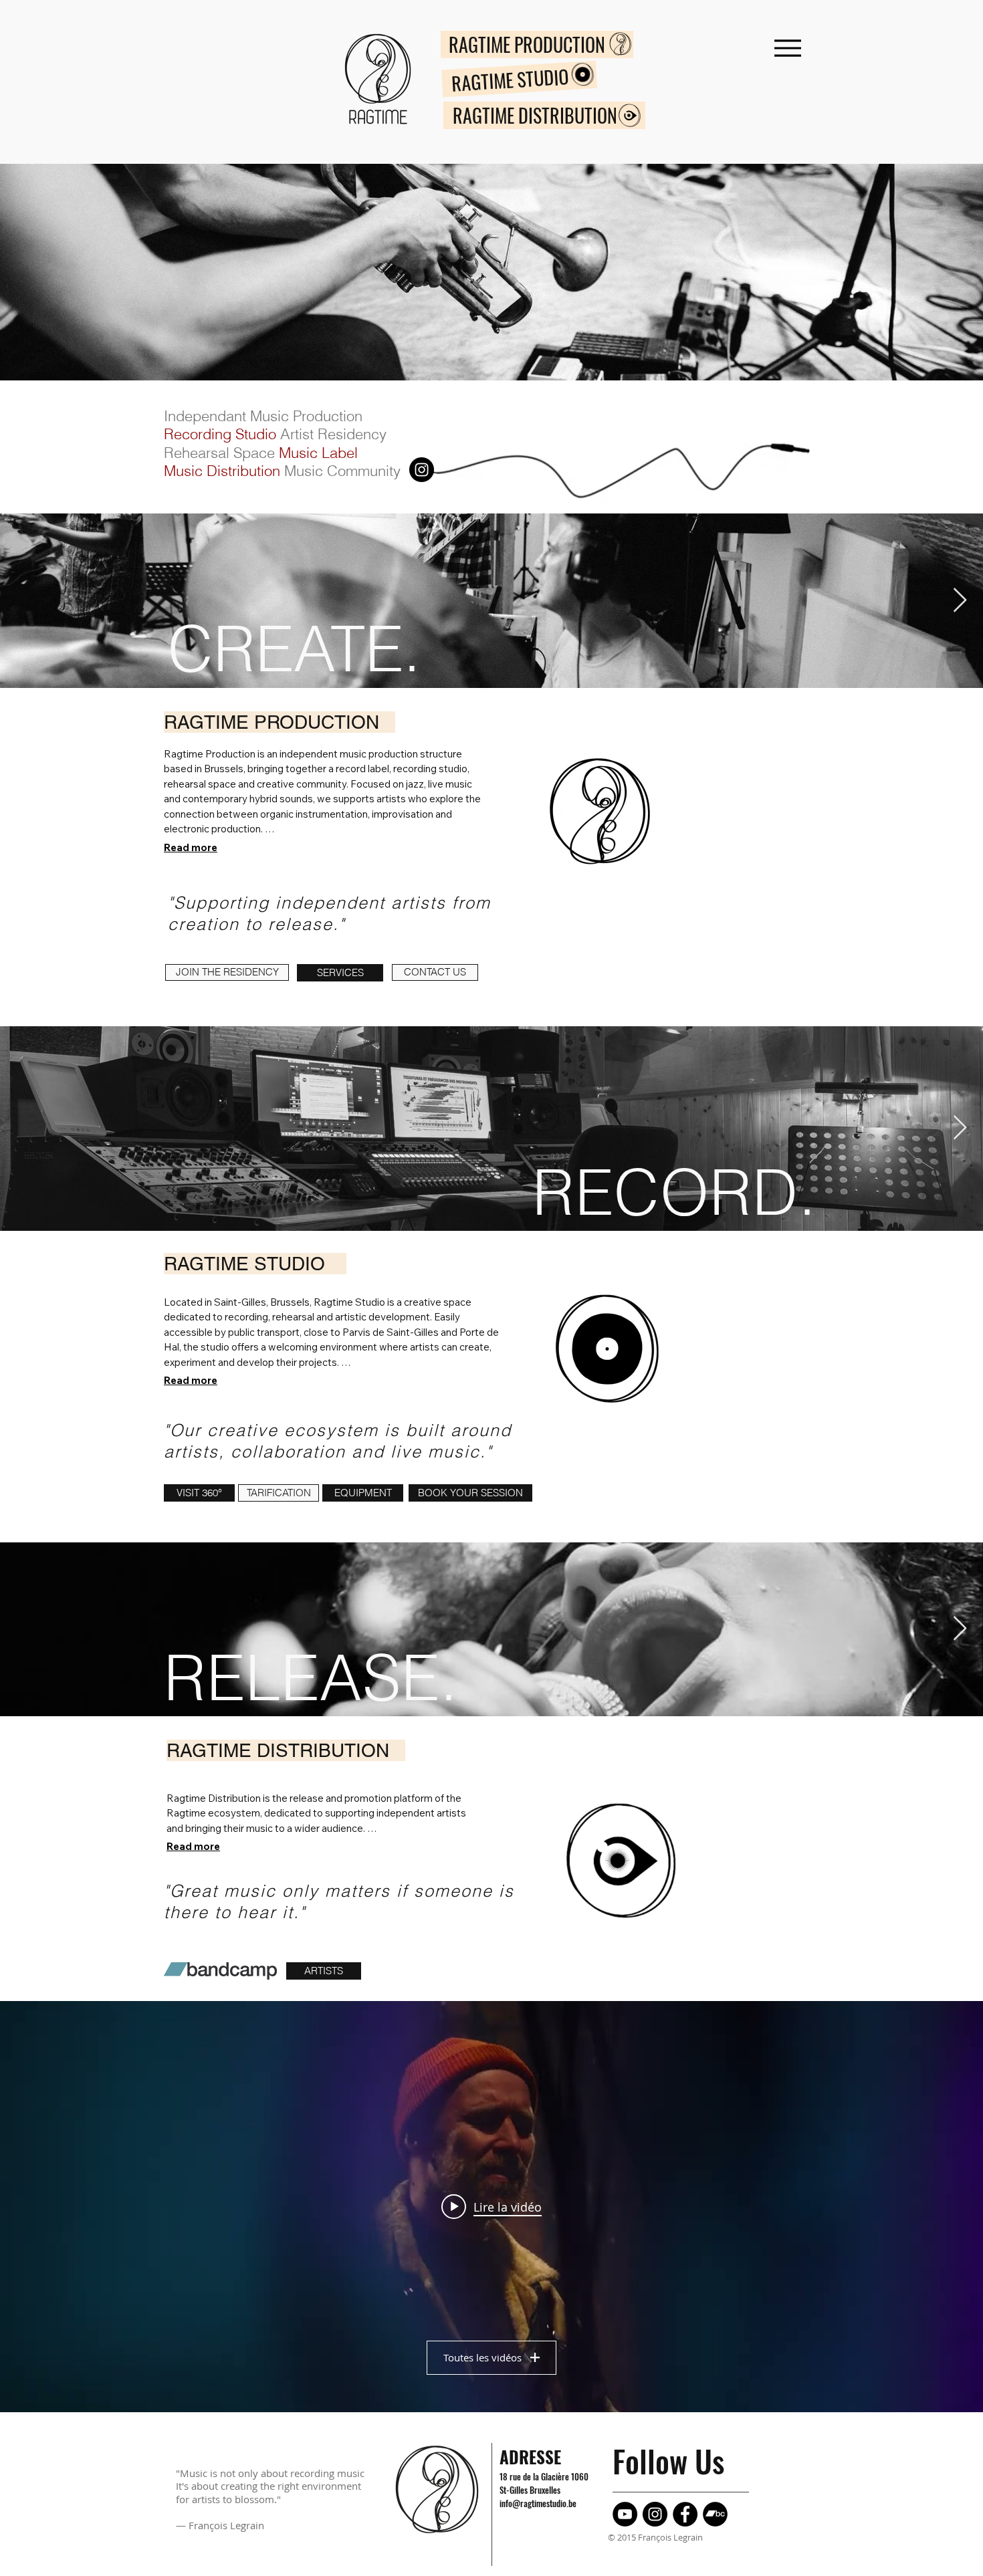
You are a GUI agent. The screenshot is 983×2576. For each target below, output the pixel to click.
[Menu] (787, 48)
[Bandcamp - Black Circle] (715, 2514)
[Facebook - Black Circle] (685, 2514)
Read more (191, 847)
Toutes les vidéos (482, 2357)
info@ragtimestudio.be (538, 2503)
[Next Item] (960, 601)
